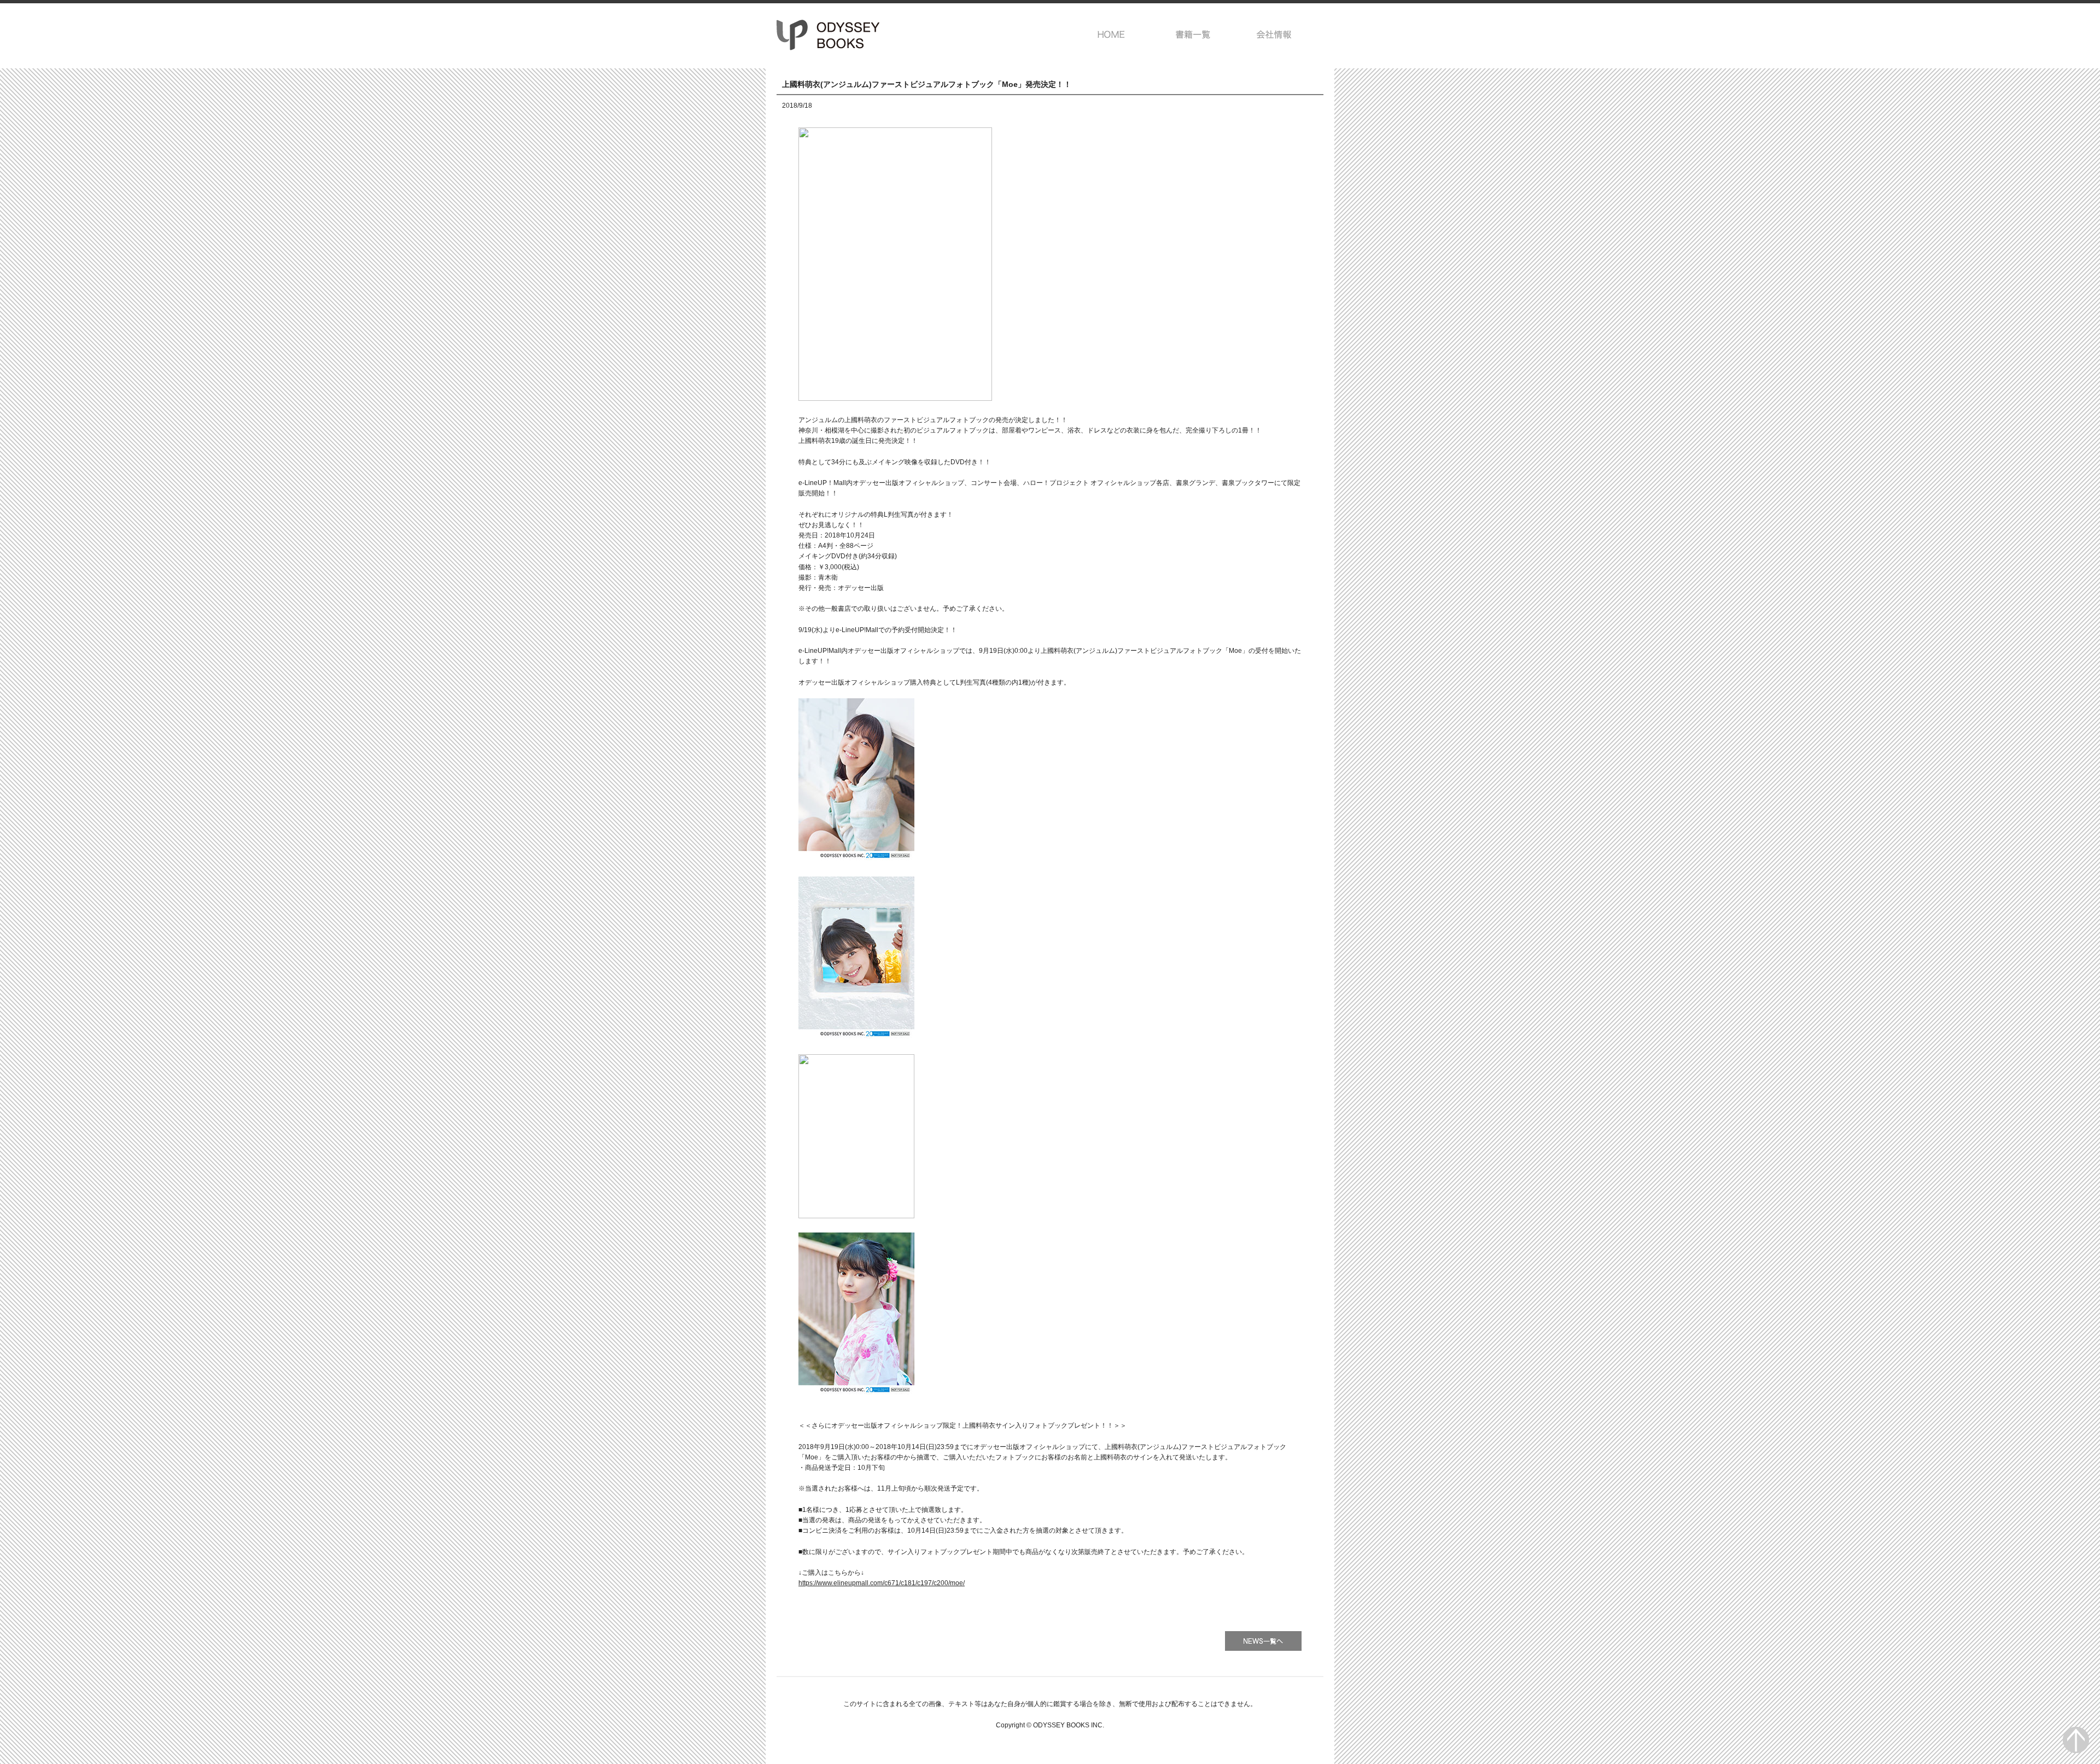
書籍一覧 (1193, 34)
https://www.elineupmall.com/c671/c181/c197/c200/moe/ (882, 1583)
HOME (1112, 34)
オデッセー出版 (829, 35)
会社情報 (1274, 34)
